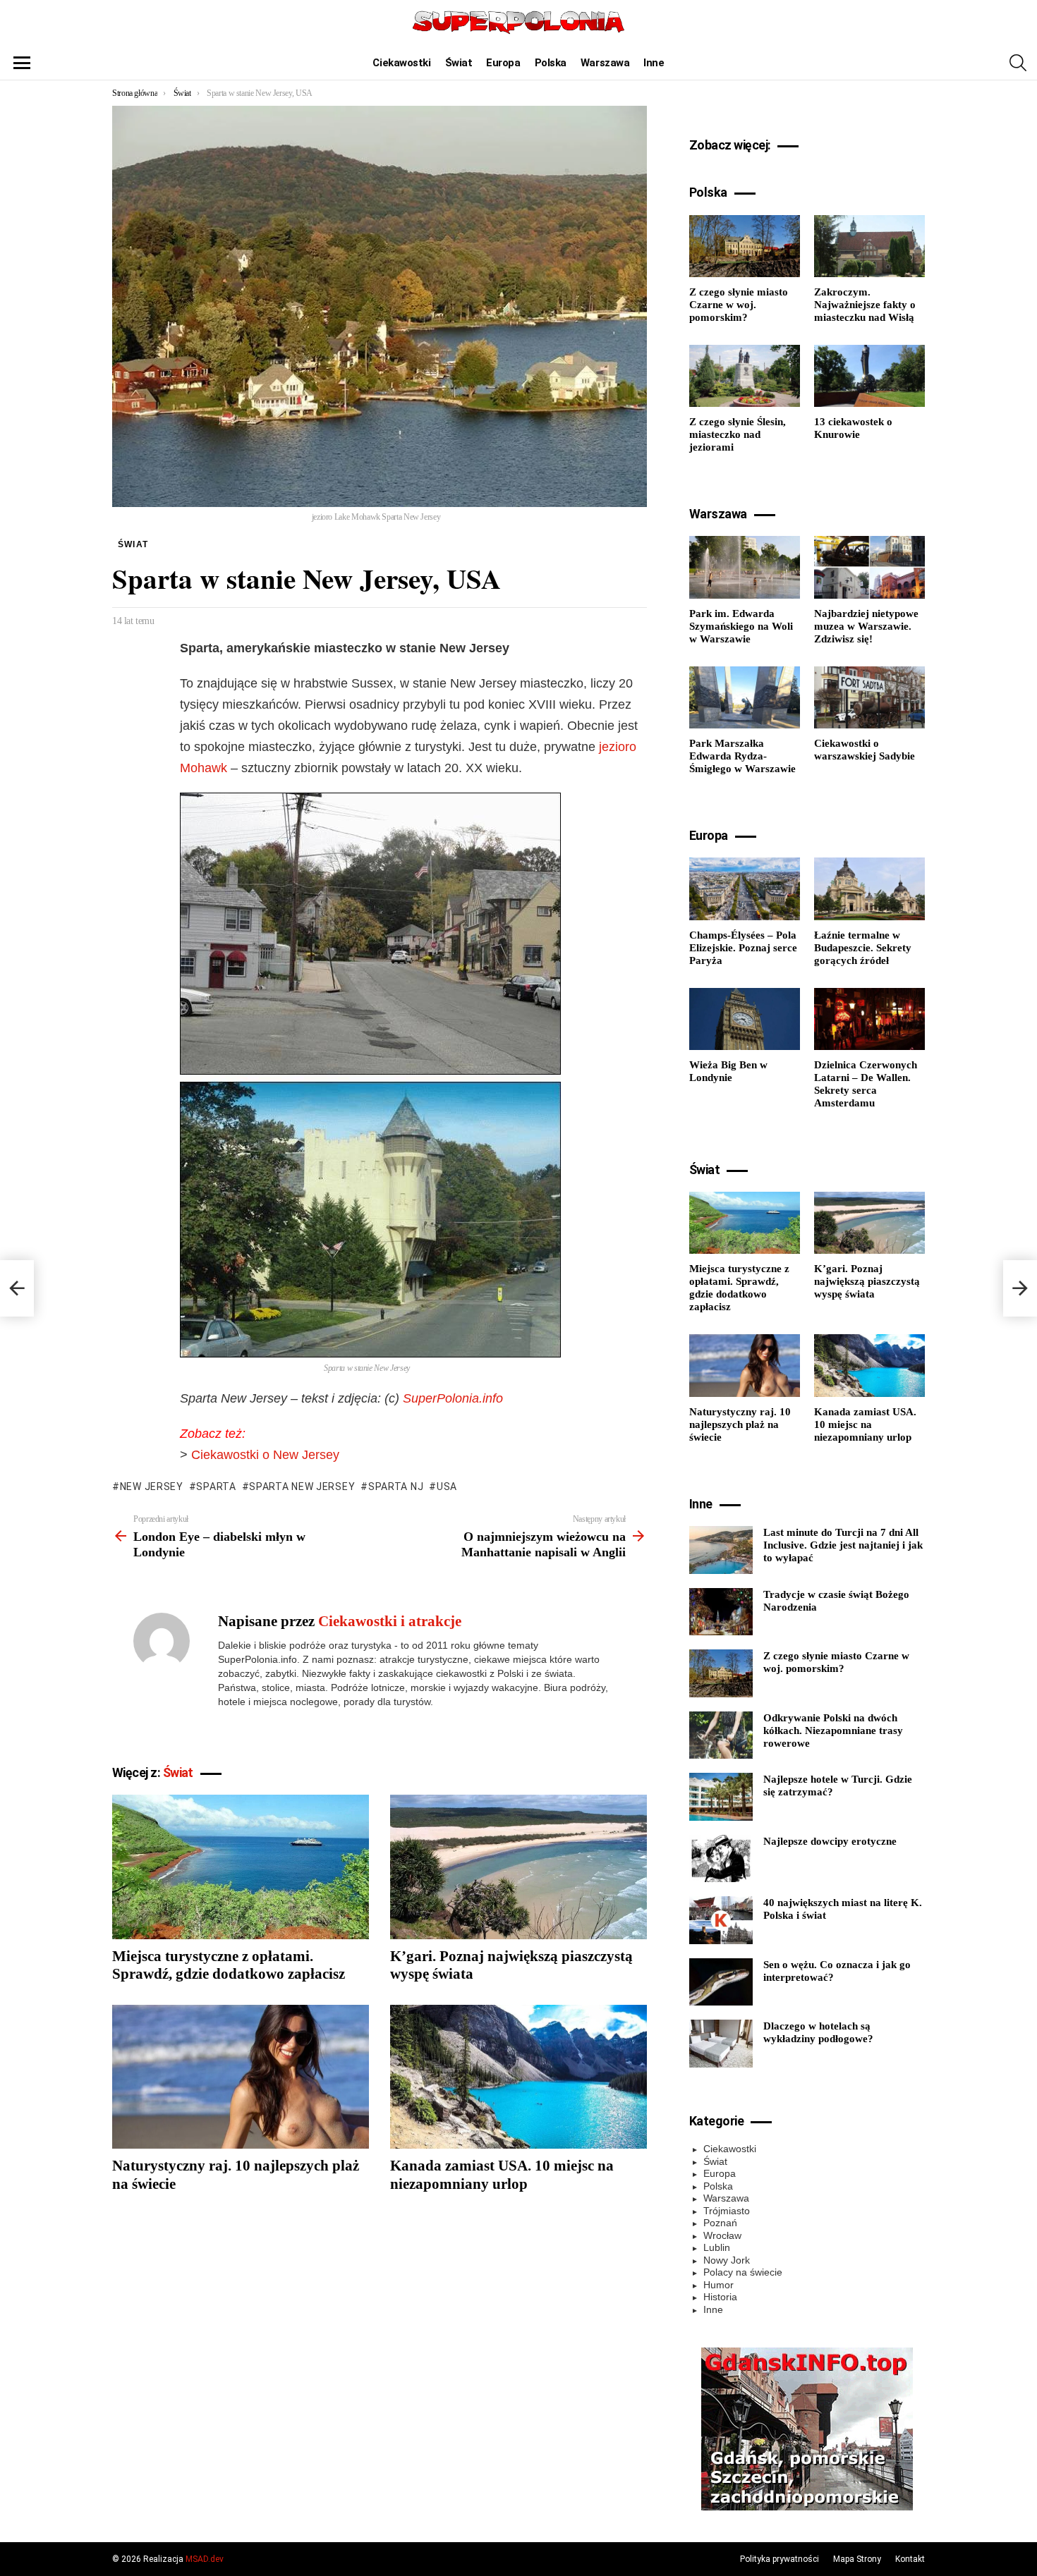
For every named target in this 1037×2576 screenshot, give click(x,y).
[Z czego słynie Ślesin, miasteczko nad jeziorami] (745, 376)
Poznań (720, 2223)
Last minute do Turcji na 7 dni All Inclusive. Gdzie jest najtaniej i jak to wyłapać (843, 1545)
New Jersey (152, 1487)
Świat (459, 63)
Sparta (216, 1487)
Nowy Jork (727, 2260)
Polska (551, 63)
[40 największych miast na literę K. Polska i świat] (721, 1920)
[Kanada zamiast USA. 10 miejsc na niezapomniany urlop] (518, 2077)
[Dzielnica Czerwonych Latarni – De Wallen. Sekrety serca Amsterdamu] (869, 1019)
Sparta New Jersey (302, 1487)
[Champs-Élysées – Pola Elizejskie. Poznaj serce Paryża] (745, 889)
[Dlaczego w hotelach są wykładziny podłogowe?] (721, 2044)
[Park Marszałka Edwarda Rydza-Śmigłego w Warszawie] (745, 697)
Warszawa (605, 63)
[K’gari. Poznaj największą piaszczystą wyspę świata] (518, 1867)
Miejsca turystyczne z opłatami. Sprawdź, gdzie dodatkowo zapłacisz (229, 1965)
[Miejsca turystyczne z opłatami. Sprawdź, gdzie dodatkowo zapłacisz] (241, 1867)
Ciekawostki (401, 63)
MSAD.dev (205, 2559)
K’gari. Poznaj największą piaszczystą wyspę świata (867, 1281)
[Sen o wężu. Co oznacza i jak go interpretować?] (721, 1982)
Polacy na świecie (743, 2272)
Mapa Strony (857, 2559)
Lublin (717, 2247)
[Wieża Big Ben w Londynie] (745, 1019)
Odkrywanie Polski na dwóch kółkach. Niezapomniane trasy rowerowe (833, 1730)
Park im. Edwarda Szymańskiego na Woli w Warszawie (741, 626)
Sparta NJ (396, 1487)
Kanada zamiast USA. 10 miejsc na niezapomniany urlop (502, 2174)
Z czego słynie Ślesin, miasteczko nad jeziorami (738, 434)
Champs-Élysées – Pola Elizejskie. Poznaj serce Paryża (743, 948)
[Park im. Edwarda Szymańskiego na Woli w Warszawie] (745, 567)
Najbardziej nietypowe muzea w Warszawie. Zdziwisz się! (866, 626)
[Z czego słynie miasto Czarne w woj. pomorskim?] (745, 246)
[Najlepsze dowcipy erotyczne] (721, 1859)
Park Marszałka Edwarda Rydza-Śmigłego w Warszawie (742, 756)
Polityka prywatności (780, 2559)
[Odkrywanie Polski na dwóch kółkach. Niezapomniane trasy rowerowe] (721, 1735)
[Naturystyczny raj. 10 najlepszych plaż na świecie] (241, 2077)
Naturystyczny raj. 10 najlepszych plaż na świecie (740, 1424)
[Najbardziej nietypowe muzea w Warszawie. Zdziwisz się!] (869, 567)
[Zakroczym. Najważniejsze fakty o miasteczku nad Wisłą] (869, 246)
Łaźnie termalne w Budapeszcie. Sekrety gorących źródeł (863, 948)
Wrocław (722, 2235)
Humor (718, 2285)
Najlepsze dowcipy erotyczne (830, 1841)
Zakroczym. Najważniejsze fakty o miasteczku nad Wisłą (865, 305)
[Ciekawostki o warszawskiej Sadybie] (869, 697)
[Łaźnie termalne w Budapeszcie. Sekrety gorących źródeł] (869, 889)
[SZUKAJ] (1018, 63)
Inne (654, 63)
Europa (503, 63)
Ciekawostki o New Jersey (265, 1455)
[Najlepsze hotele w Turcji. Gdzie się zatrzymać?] (721, 1797)
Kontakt (910, 2559)
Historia (720, 2297)
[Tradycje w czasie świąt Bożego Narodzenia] (721, 1612)
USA (447, 1487)
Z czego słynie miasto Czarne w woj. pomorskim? (739, 305)
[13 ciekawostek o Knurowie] (869, 376)
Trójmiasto (727, 2211)
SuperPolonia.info (453, 1398)
